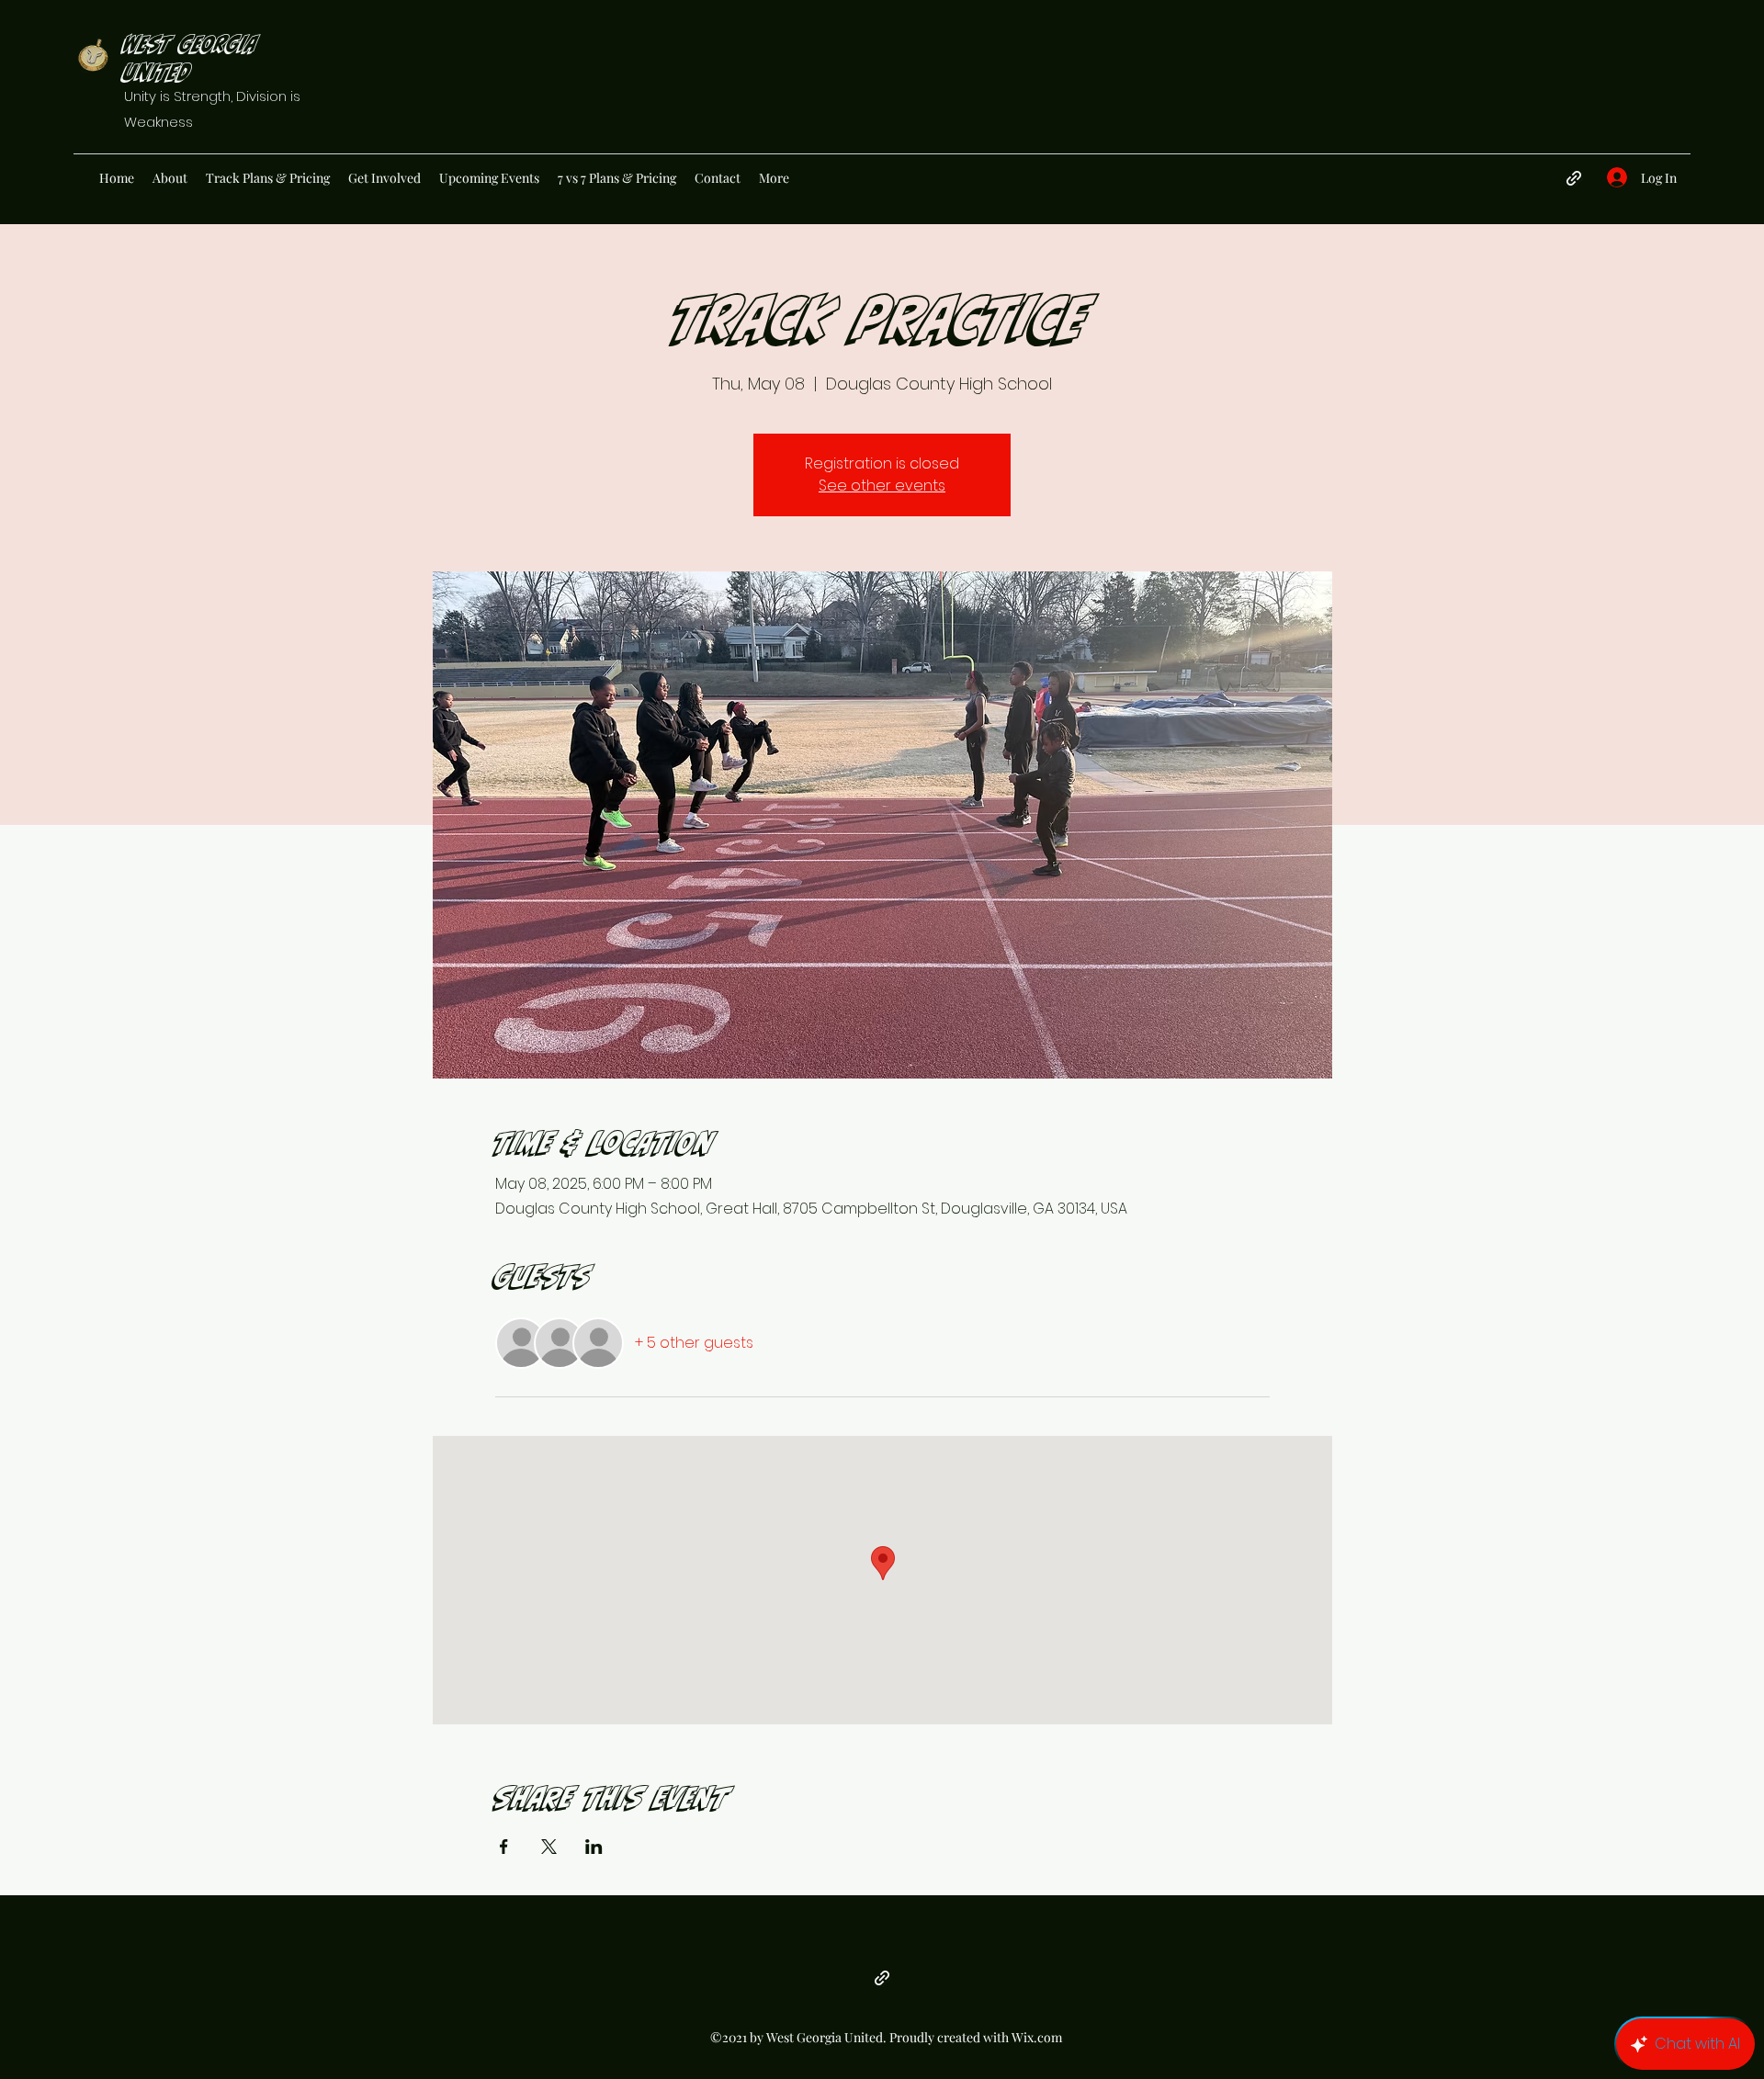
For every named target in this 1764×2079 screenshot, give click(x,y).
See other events (882, 486)
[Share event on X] (549, 1847)
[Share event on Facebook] (504, 1847)
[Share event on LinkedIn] (594, 1847)
